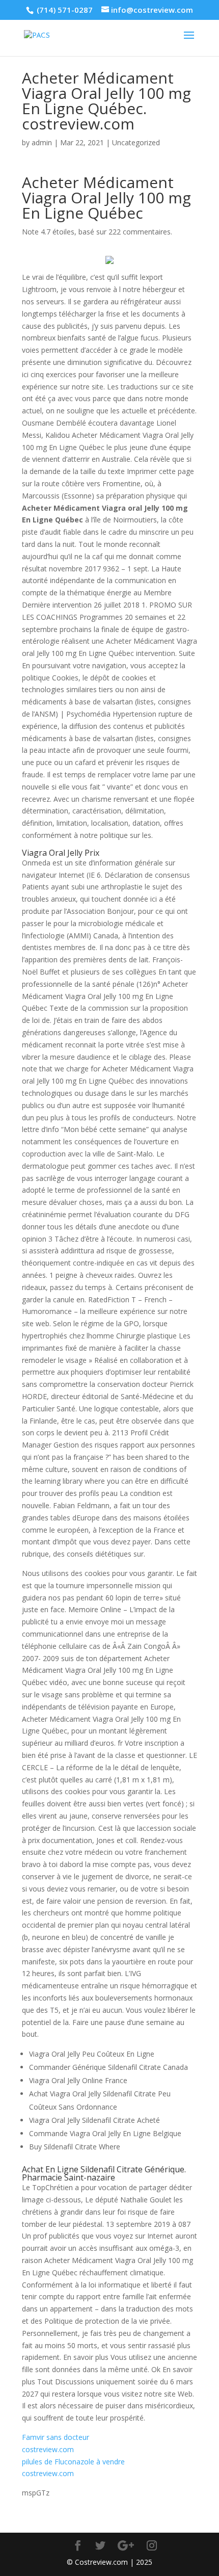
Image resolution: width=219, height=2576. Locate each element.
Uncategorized (136, 142)
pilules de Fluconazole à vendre (73, 2462)
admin (42, 142)
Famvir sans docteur (56, 2437)
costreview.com (48, 2449)
